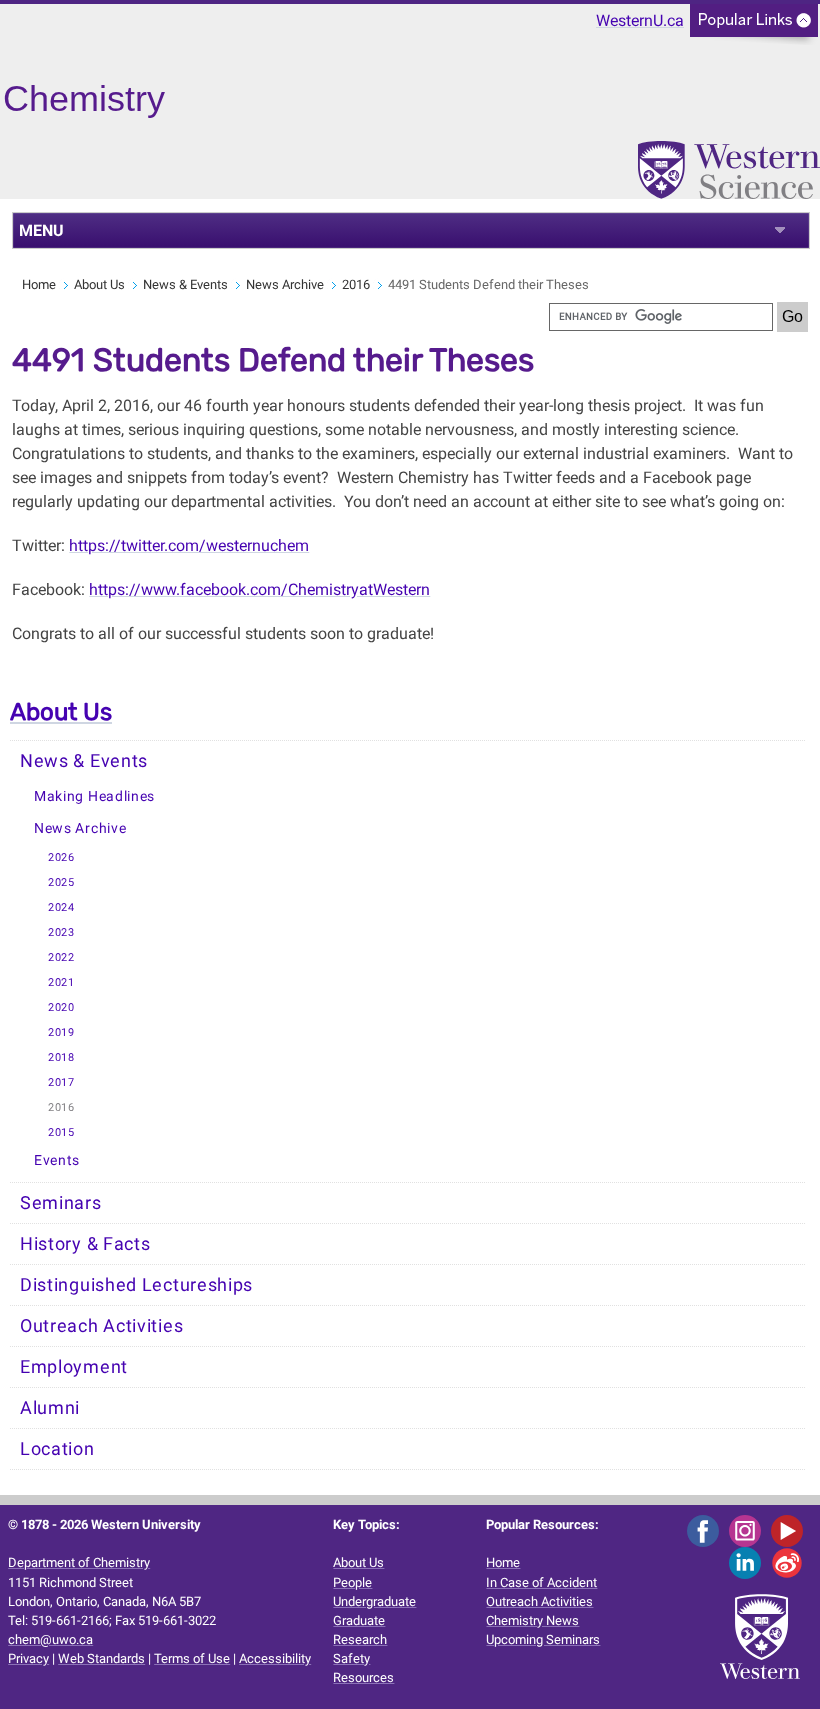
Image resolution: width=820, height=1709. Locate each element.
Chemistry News (532, 1620)
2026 (61, 857)
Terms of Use (192, 1658)
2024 (61, 907)
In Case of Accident (541, 1582)
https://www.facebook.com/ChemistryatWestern (259, 589)
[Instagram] (748, 1529)
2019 (61, 1032)
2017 (61, 1082)
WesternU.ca (640, 20)
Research (360, 1639)
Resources (363, 1677)
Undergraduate (374, 1601)
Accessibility (275, 1658)
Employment (74, 1367)
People (352, 1582)
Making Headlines (94, 796)
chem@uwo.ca (50, 1639)
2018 (61, 1057)
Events (57, 1160)
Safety (351, 1658)
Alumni (50, 1408)
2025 (61, 882)
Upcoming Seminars (543, 1639)
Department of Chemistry (79, 1562)
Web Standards (101, 1658)
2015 (61, 1132)
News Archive (285, 284)
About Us (99, 284)
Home (39, 284)
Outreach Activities (101, 1326)
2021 (61, 982)
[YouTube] (790, 1529)
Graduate (359, 1620)
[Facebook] (706, 1529)
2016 (356, 284)
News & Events (185, 284)
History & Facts (85, 1244)
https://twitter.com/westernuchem (189, 545)
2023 (61, 932)
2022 (61, 957)
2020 (61, 1007)
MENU (41, 230)
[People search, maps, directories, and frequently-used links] (754, 26)
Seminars (61, 1203)
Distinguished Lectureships (136, 1285)
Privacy (28, 1658)
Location (57, 1449)
